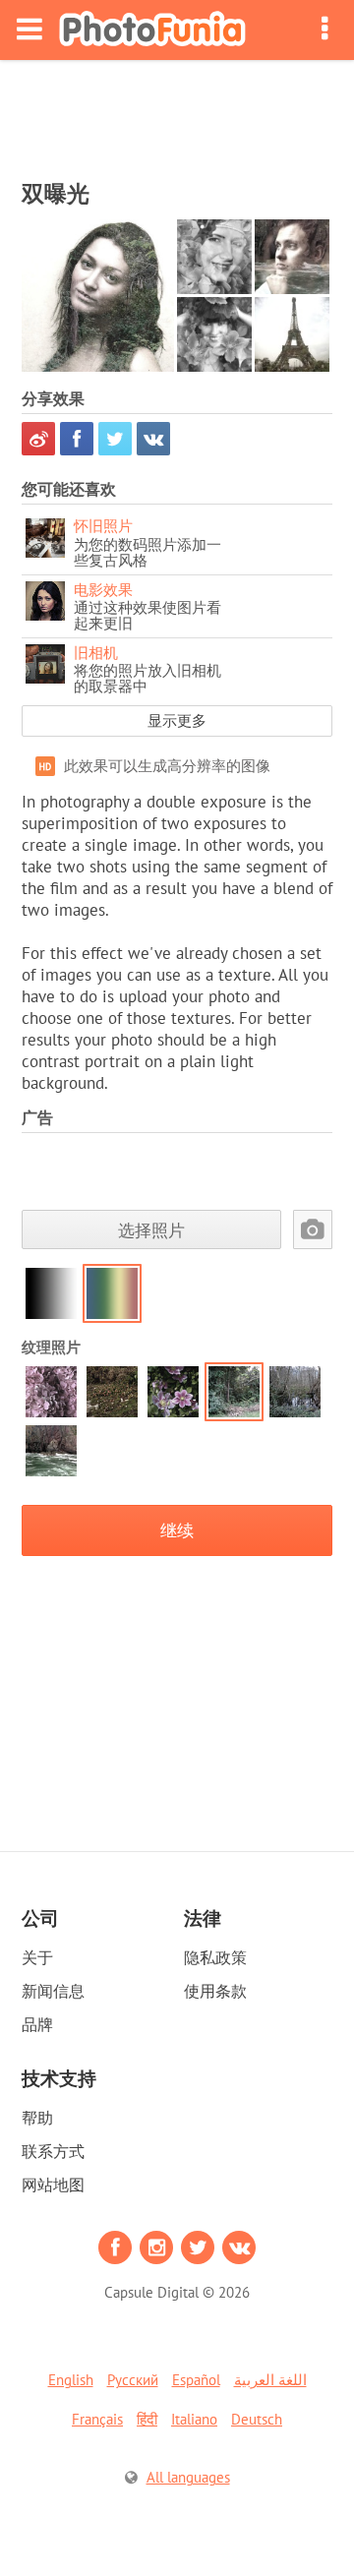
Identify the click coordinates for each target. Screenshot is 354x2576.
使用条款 (215, 1991)
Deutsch (257, 2419)
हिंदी (147, 2419)
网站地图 (53, 2185)
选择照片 (151, 1230)
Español (196, 2380)
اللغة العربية (270, 2380)
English (71, 2380)
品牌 (37, 2024)
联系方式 (53, 2151)
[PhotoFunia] (152, 30)
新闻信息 (53, 1991)
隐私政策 (215, 1957)
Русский (133, 2380)
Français (97, 2419)
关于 (37, 1957)
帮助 (37, 2118)
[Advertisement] (177, 114)
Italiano (194, 2419)
